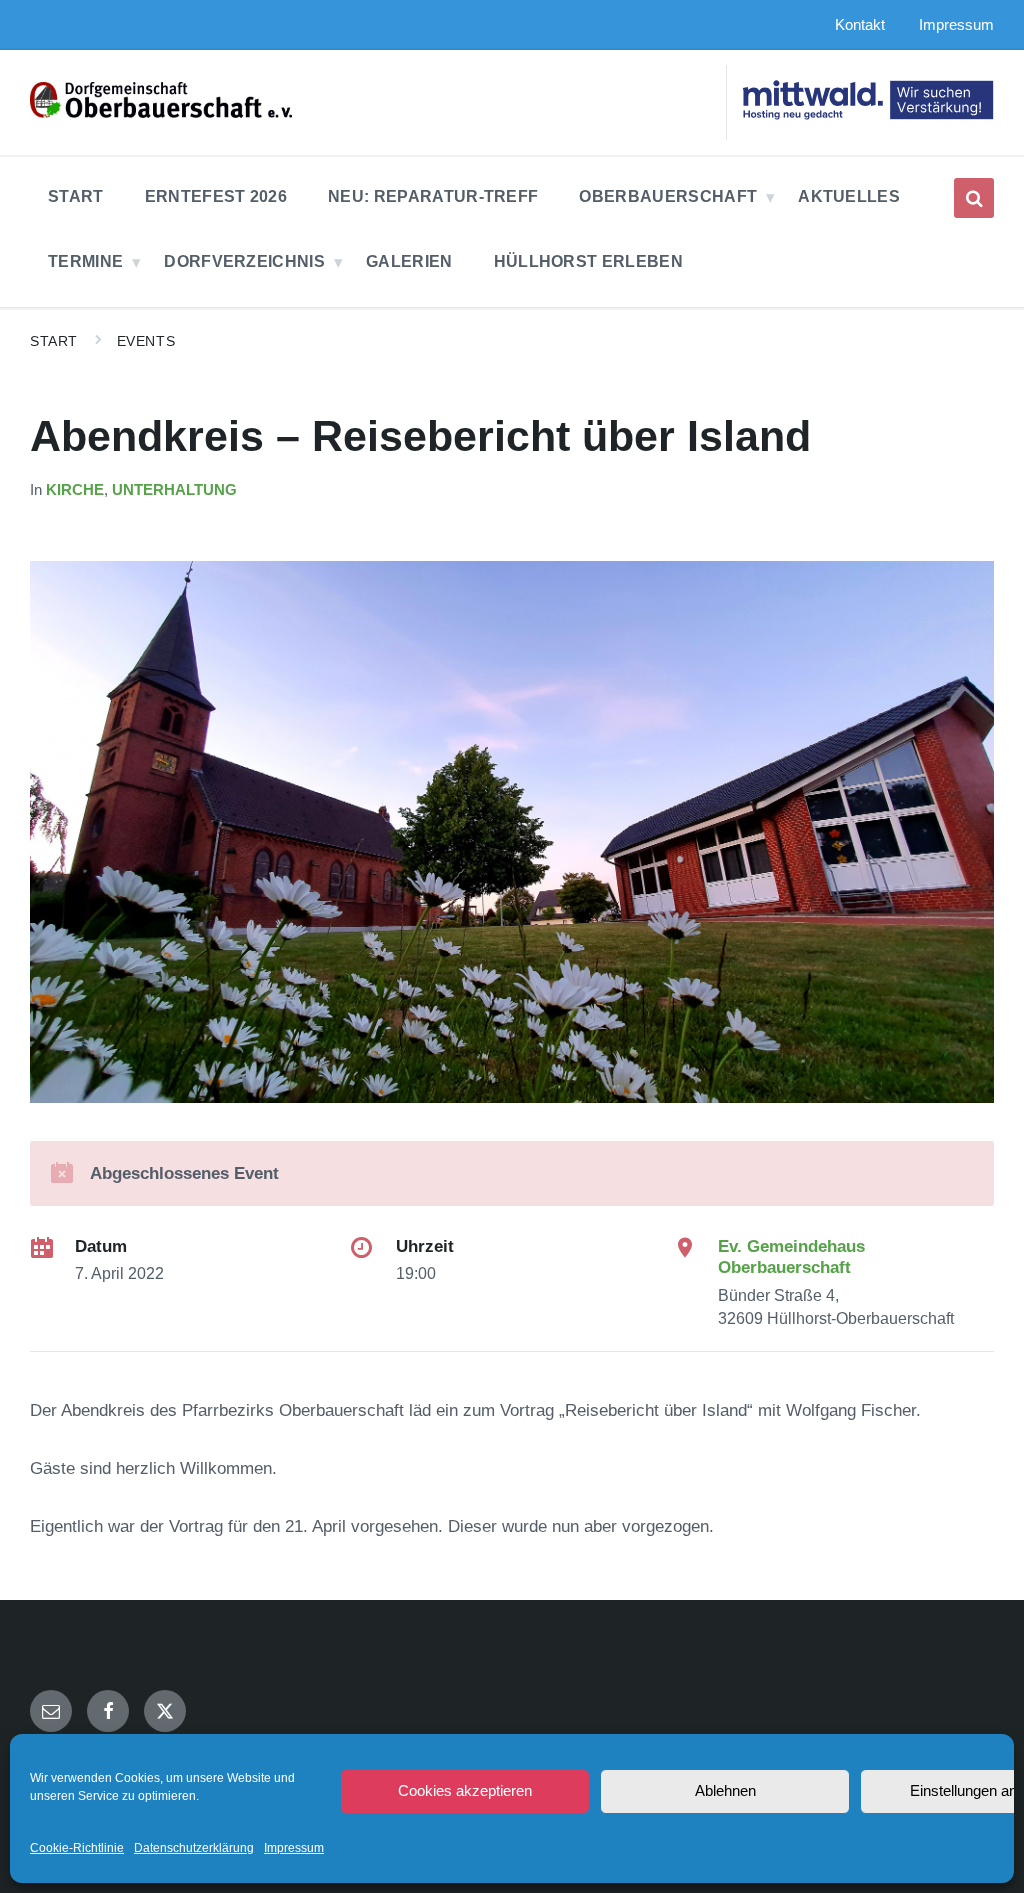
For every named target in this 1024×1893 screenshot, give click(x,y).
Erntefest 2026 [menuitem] (216, 196)
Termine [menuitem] (85, 261)
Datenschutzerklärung (194, 1848)
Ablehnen (725, 1790)
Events (146, 341)
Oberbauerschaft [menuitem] (668, 196)
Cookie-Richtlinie (77, 1848)
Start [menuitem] (76, 196)
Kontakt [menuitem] (860, 25)
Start (54, 341)
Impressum (294, 1848)
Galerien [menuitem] (409, 261)
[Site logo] (161, 112)
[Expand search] (974, 198)
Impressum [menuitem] (956, 25)
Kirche (75, 490)
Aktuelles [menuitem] (849, 196)
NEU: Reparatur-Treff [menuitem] (433, 196)
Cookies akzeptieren (465, 1790)
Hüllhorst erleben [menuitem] (588, 261)
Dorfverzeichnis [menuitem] (244, 261)
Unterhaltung (174, 490)
